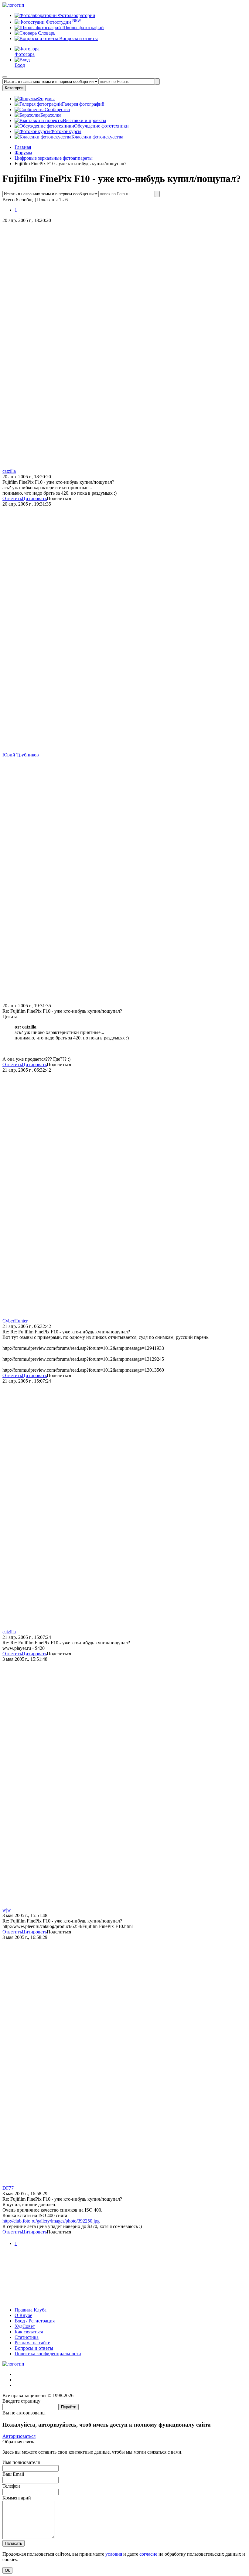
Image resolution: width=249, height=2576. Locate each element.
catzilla (9, 471)
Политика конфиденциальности (48, 2354)
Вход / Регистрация (35, 2321)
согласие (148, 2554)
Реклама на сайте (32, 2343)
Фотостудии (63, 22)
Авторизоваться (19, 2436)
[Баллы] (124, 2300)
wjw (7, 1910)
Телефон (11, 2486)
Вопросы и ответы (78, 38)
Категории (14, 88)
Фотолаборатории (76, 15)
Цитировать (34, 498)
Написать (14, 2543)
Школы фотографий (82, 27)
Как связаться (29, 2332)
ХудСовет (25, 2326)
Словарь (46, 33)
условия (114, 2554)
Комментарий (17, 2498)
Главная (23, 147)
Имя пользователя (21, 2462)
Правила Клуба (31, 2310)
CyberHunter (15, 1321)
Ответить (12, 498)
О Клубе (23, 2315)
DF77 (8, 2188)
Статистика (27, 2337)
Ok (7, 2570)
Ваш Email (13, 2474)
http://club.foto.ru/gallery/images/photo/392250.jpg (51, 2221)
